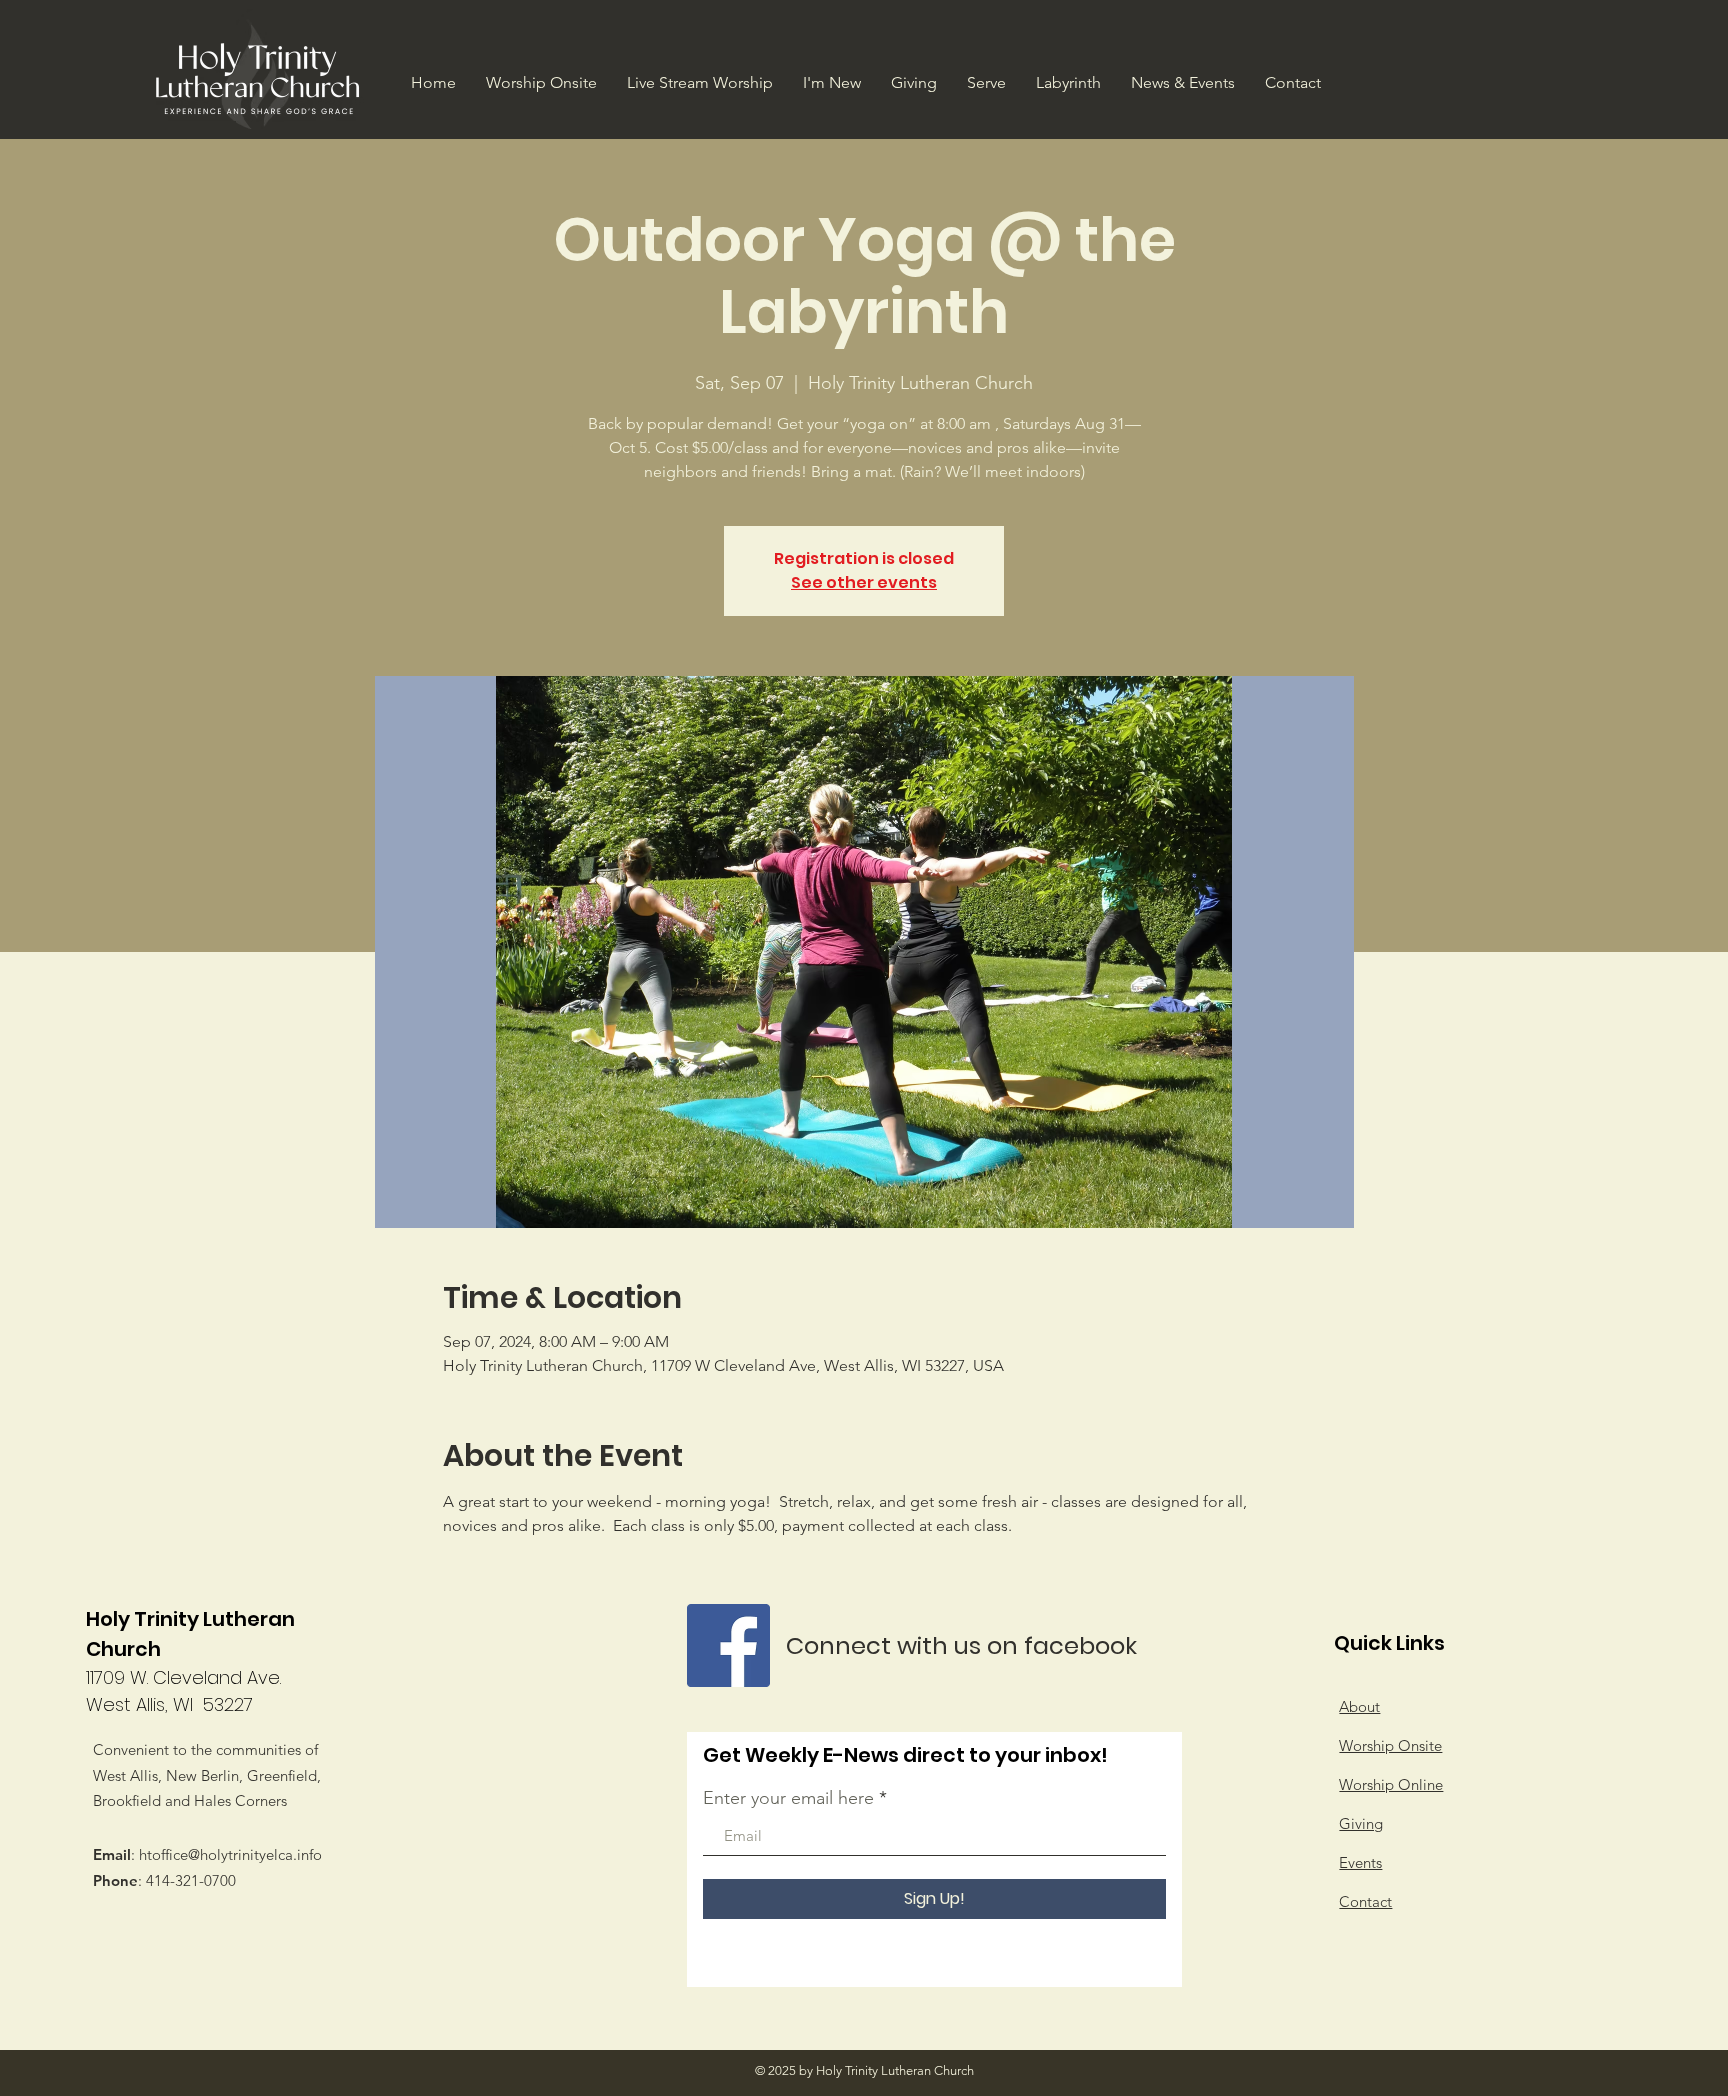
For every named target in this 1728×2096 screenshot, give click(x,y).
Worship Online (1391, 1784)
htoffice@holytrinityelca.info (230, 1854)
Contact (1365, 1901)
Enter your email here (788, 1798)
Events (1360, 1862)
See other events (864, 582)
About (1359, 1706)
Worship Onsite (1390, 1745)
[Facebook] (728, 1645)
